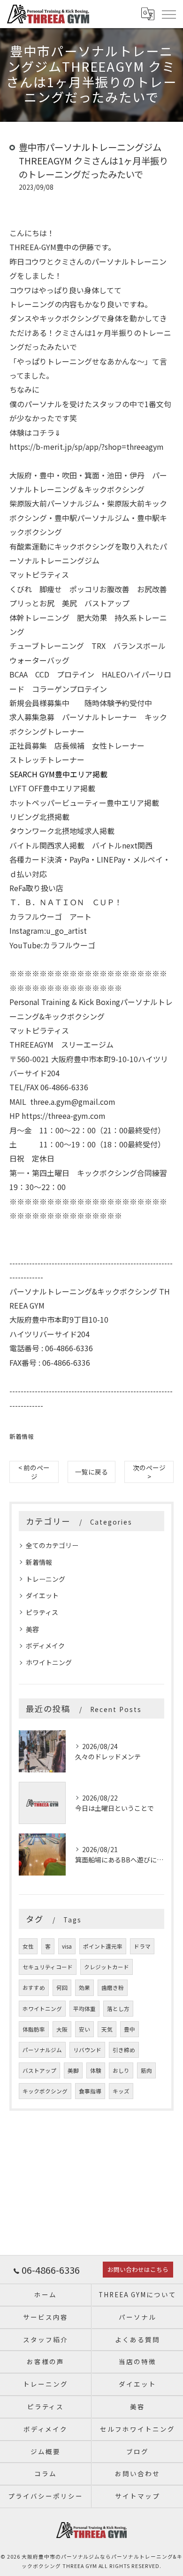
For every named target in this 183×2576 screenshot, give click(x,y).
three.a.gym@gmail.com (73, 1102)
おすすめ (34, 1988)
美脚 (73, 2070)
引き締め (124, 2050)
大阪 (62, 2029)
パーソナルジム (42, 2050)
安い (84, 2029)
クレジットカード (107, 1967)
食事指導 (90, 2091)
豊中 (130, 2029)
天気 (107, 2029)
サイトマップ (137, 2496)
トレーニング (46, 1579)
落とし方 (118, 2009)
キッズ (121, 2091)
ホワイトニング (49, 1662)
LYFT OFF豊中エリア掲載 (52, 788)
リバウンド (87, 2050)
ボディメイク (45, 1645)
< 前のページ (34, 1472)
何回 (62, 1988)
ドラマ (142, 1946)
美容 (32, 1629)
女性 (28, 1946)
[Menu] (168, 14)
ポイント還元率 (103, 1946)
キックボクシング (45, 2091)
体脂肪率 (34, 2029)
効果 (84, 1988)
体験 (96, 2070)
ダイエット (42, 1595)
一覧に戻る (91, 1472)
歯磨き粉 (113, 1988)
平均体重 (84, 2009)
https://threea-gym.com (64, 1116)
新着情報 (22, 1436)
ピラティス (42, 1612)
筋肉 (146, 2070)
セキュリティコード (48, 1967)
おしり (121, 2070)
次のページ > (149, 1472)
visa (67, 1946)
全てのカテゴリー (52, 1545)
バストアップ (39, 2070)
